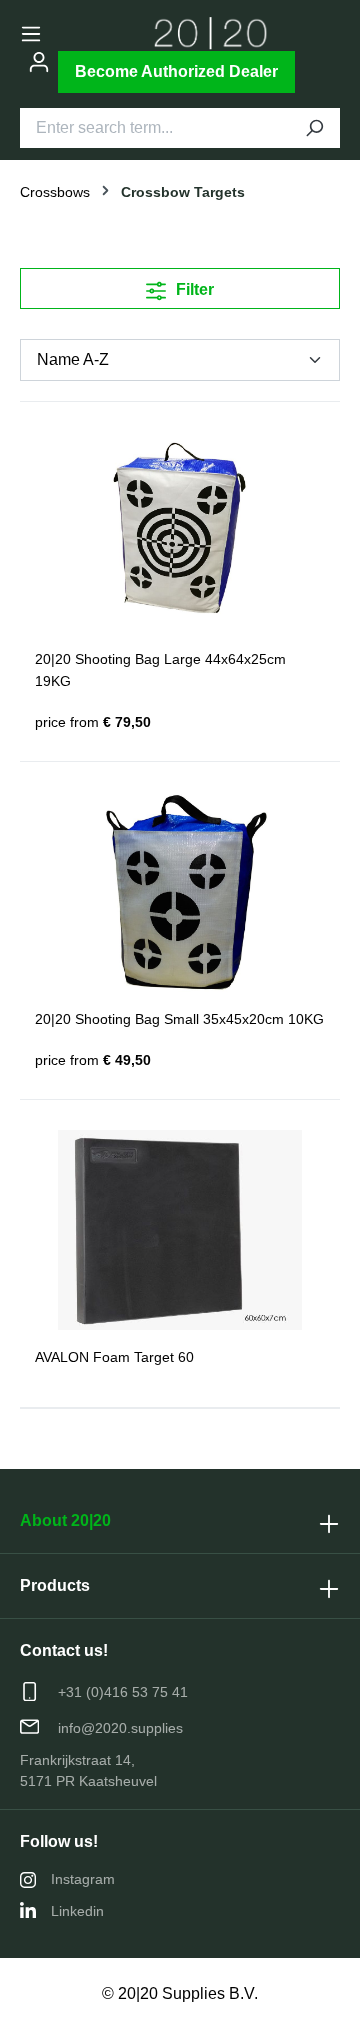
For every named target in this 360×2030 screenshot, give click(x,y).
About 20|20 (65, 1520)
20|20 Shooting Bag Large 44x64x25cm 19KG (160, 670)
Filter (193, 289)
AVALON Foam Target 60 (114, 1357)
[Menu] (31, 34)
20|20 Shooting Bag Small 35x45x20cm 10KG (179, 1019)
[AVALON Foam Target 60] (180, 1230)
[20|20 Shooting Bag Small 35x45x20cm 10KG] (180, 892)
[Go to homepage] (211, 33)
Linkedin (77, 1911)
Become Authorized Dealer (176, 71)
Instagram (83, 1879)
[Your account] (39, 62)
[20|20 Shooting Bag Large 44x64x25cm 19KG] (180, 532)
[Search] (314, 128)
